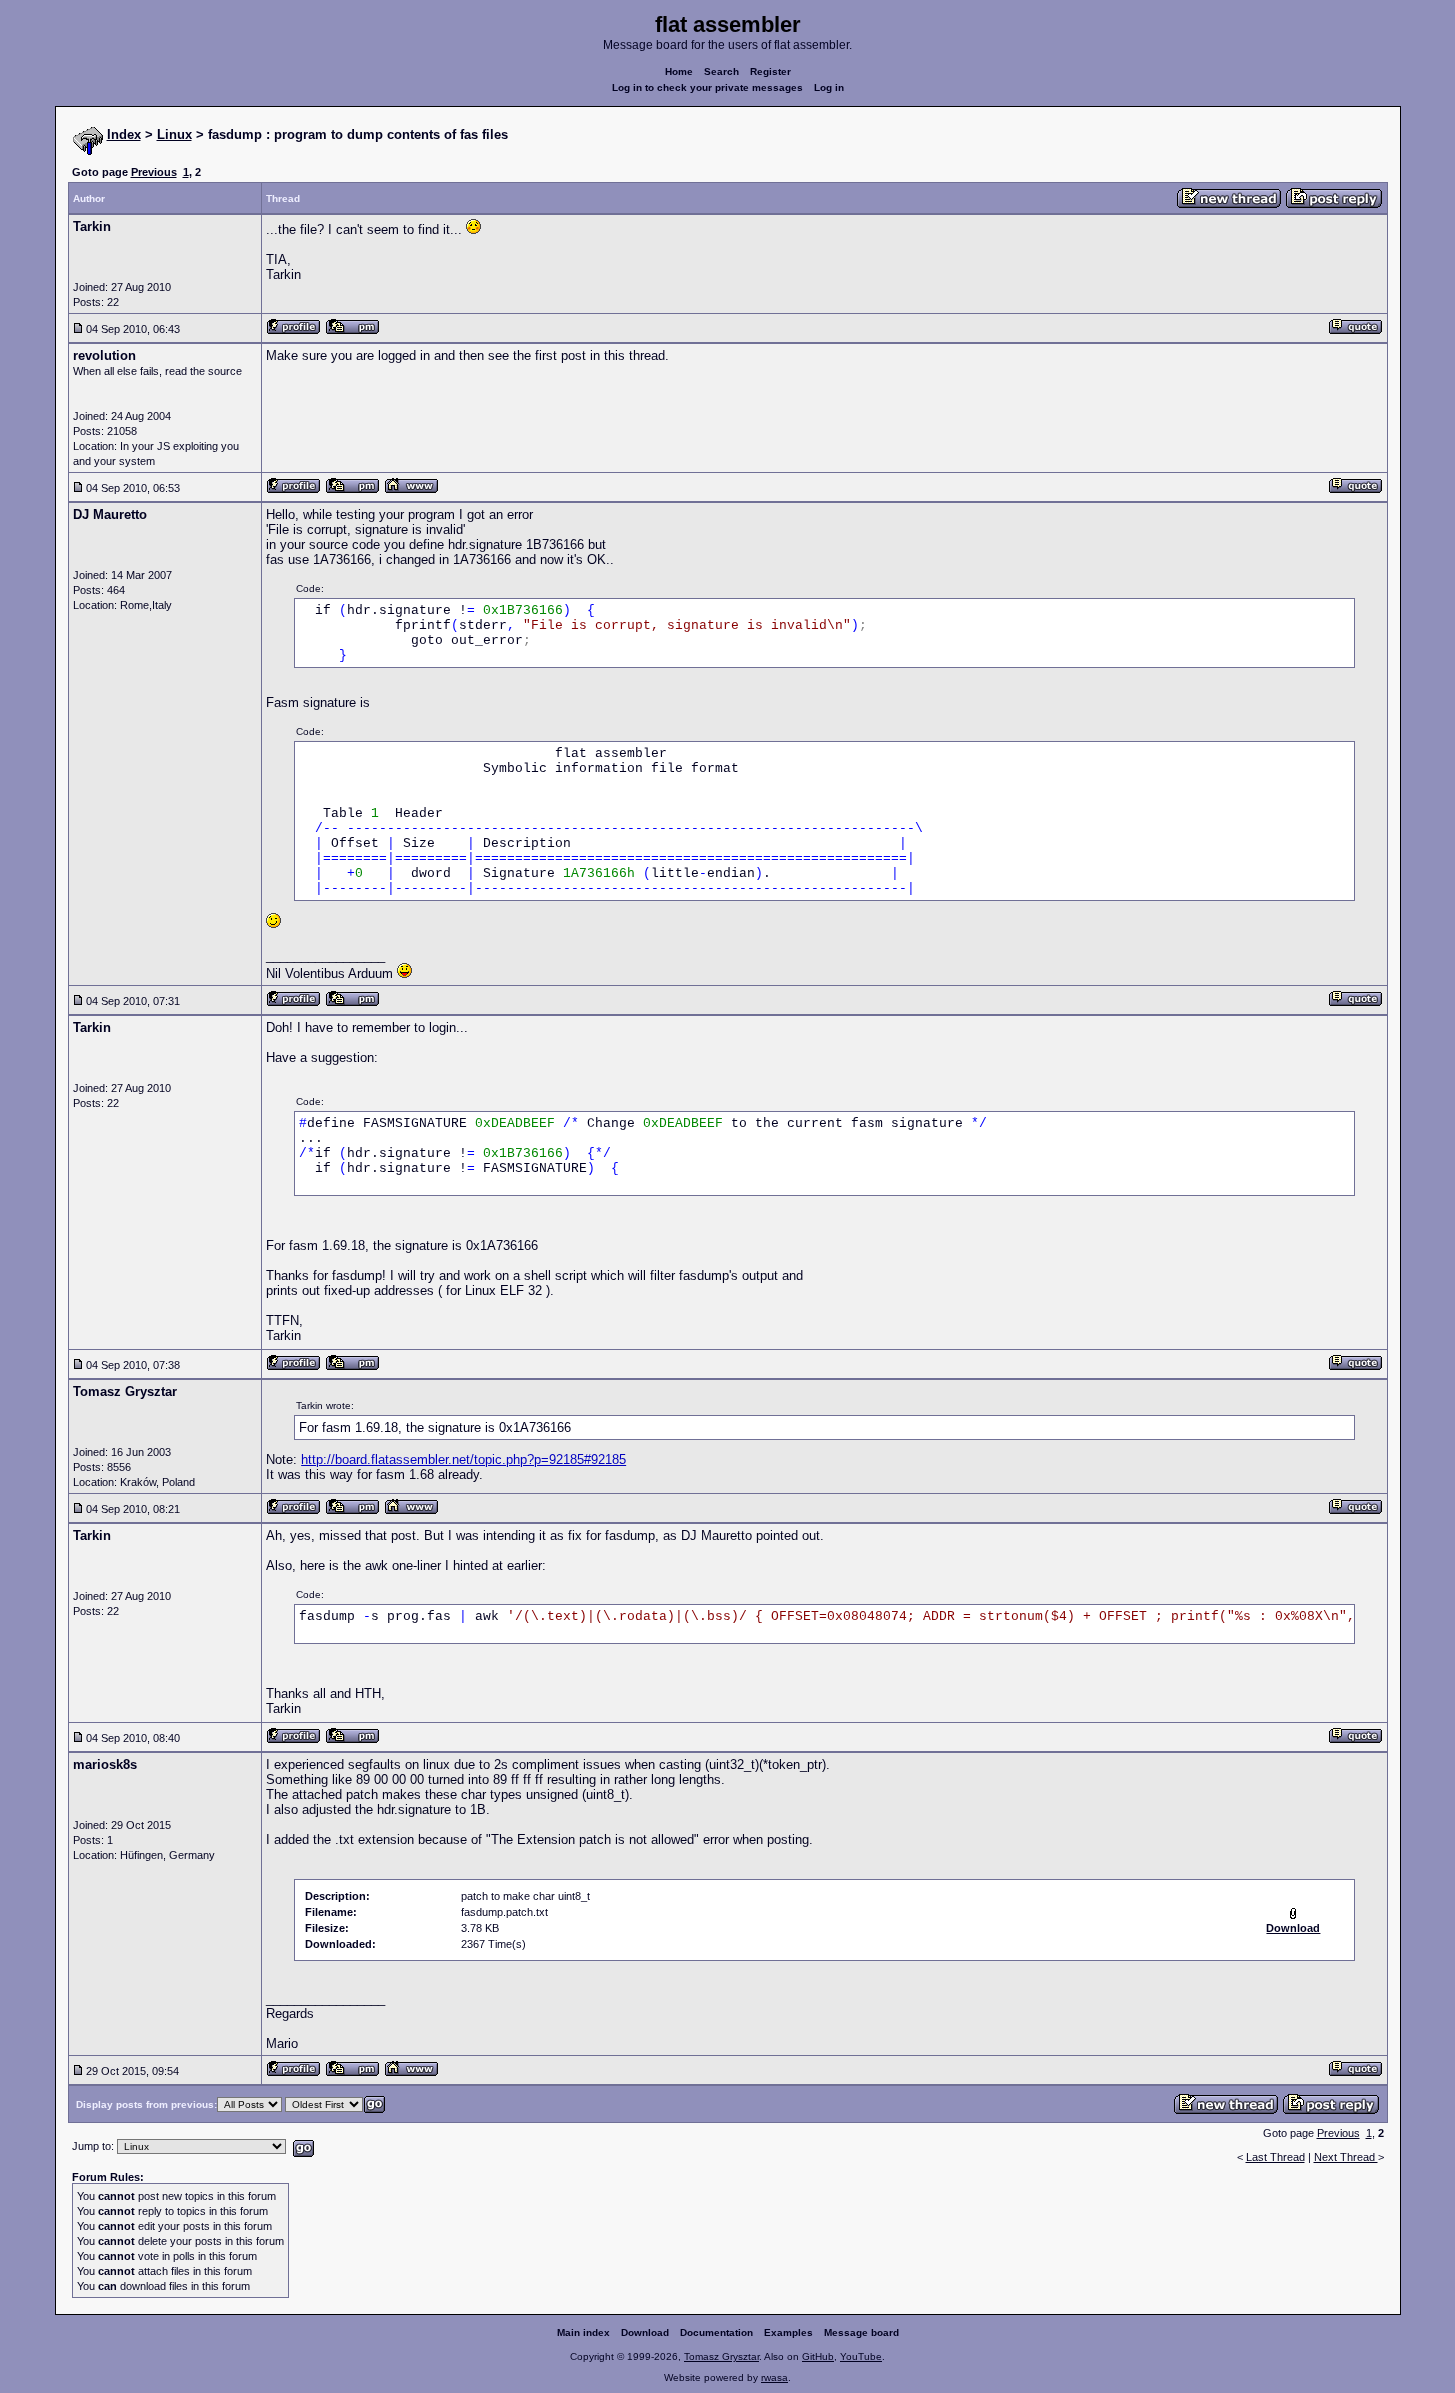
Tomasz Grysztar (721, 2356)
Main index (583, 2332)
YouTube (861, 2356)
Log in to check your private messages (707, 87)
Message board (861, 2332)
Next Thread (1346, 2157)
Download (645, 2332)
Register (770, 71)
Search (721, 71)
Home (679, 71)
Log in (829, 87)
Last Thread (1275, 2157)
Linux (174, 134)
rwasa (774, 2377)
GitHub (818, 2356)
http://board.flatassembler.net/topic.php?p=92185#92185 (463, 1459)
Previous (154, 172)
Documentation (716, 2332)
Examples (788, 2332)
